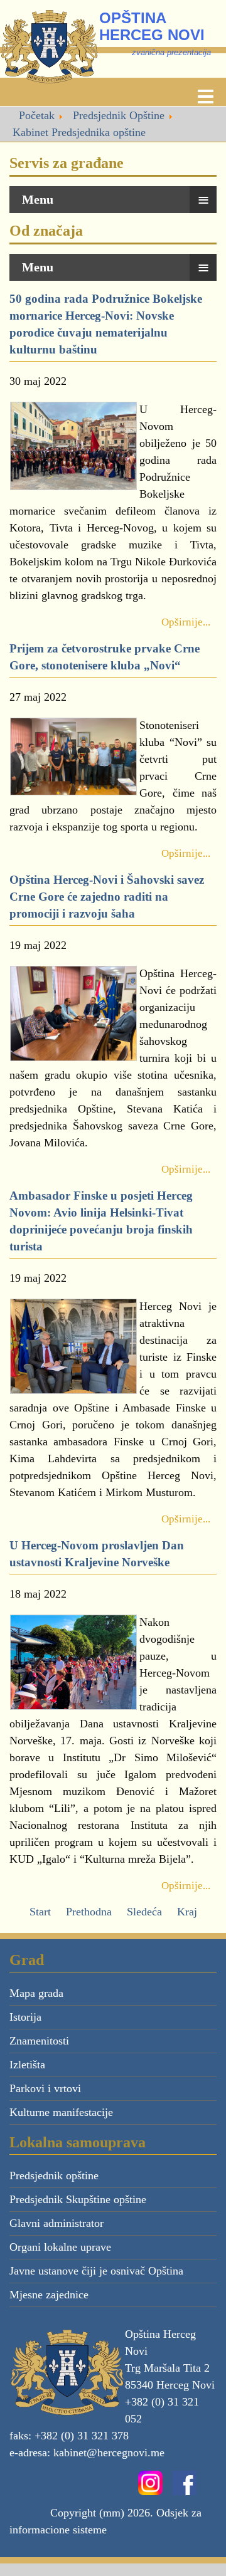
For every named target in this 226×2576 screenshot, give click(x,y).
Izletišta (27, 2065)
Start (40, 1912)
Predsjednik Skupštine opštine (78, 2199)
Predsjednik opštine (54, 2175)
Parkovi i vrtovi (45, 2088)
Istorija (25, 2017)
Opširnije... (186, 622)
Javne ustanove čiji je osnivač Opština (96, 2271)
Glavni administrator (56, 2223)
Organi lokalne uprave (60, 2247)
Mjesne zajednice (49, 2295)
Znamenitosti (39, 2041)
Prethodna (89, 1912)
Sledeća (144, 1912)
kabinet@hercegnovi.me (109, 2453)
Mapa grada (36, 1993)
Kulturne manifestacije (61, 2112)
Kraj (187, 1912)
